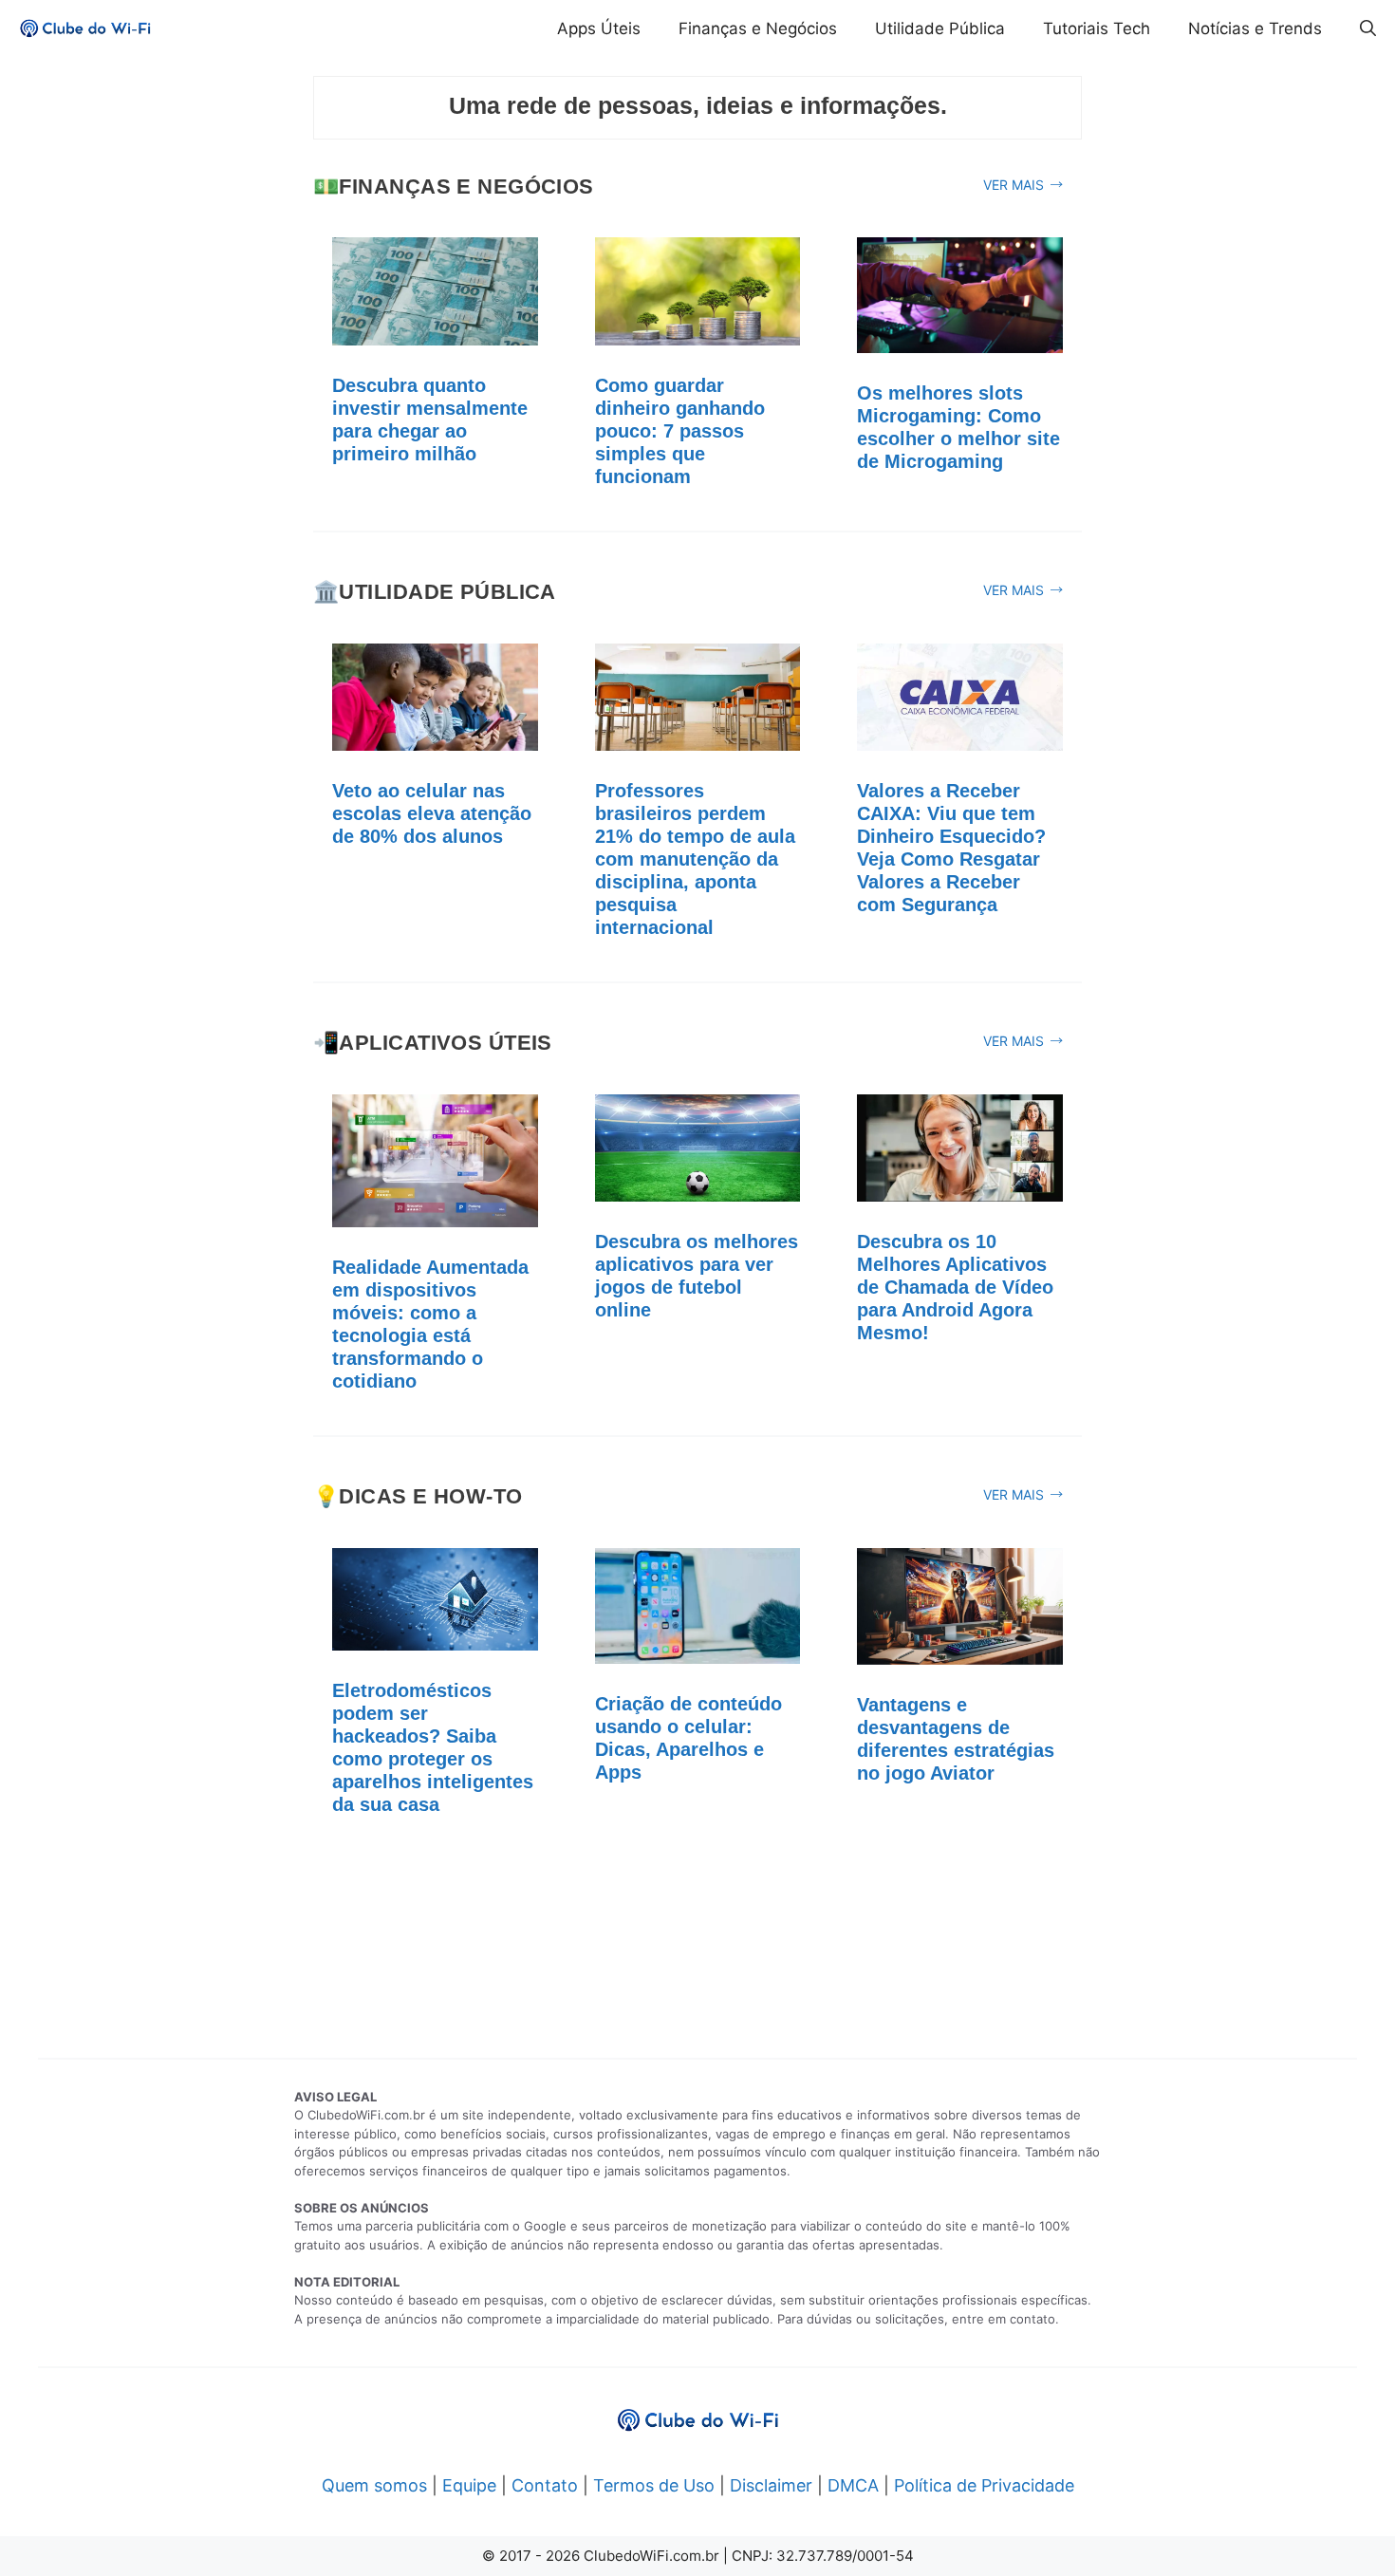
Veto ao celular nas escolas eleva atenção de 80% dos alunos (432, 813)
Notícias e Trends (1255, 28)
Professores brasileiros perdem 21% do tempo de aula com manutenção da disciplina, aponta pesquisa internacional (695, 859)
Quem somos (374, 2485)
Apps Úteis (599, 28)
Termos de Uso (654, 2485)
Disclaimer (771, 2485)
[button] (1368, 28)
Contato (545, 2485)
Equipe (469, 2485)
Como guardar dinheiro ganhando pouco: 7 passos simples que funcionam (680, 431)
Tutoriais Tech (1097, 28)
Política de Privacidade (984, 2485)
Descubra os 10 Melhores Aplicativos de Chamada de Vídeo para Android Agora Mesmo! (955, 1287)
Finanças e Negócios (758, 28)
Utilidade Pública (940, 28)
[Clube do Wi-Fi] (85, 28)
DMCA (853, 2485)
